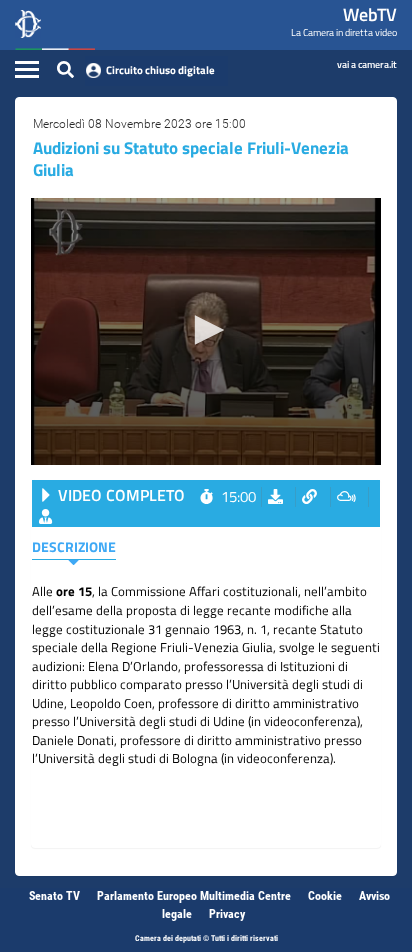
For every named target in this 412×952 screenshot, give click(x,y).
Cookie (325, 896)
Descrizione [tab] (74, 546)
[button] (206, 330)
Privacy (227, 914)
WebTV (370, 14)
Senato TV (54, 896)
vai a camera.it (367, 63)
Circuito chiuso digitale (160, 70)
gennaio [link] (189, 629)
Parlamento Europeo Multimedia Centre (194, 896)
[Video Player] (206, 331)
